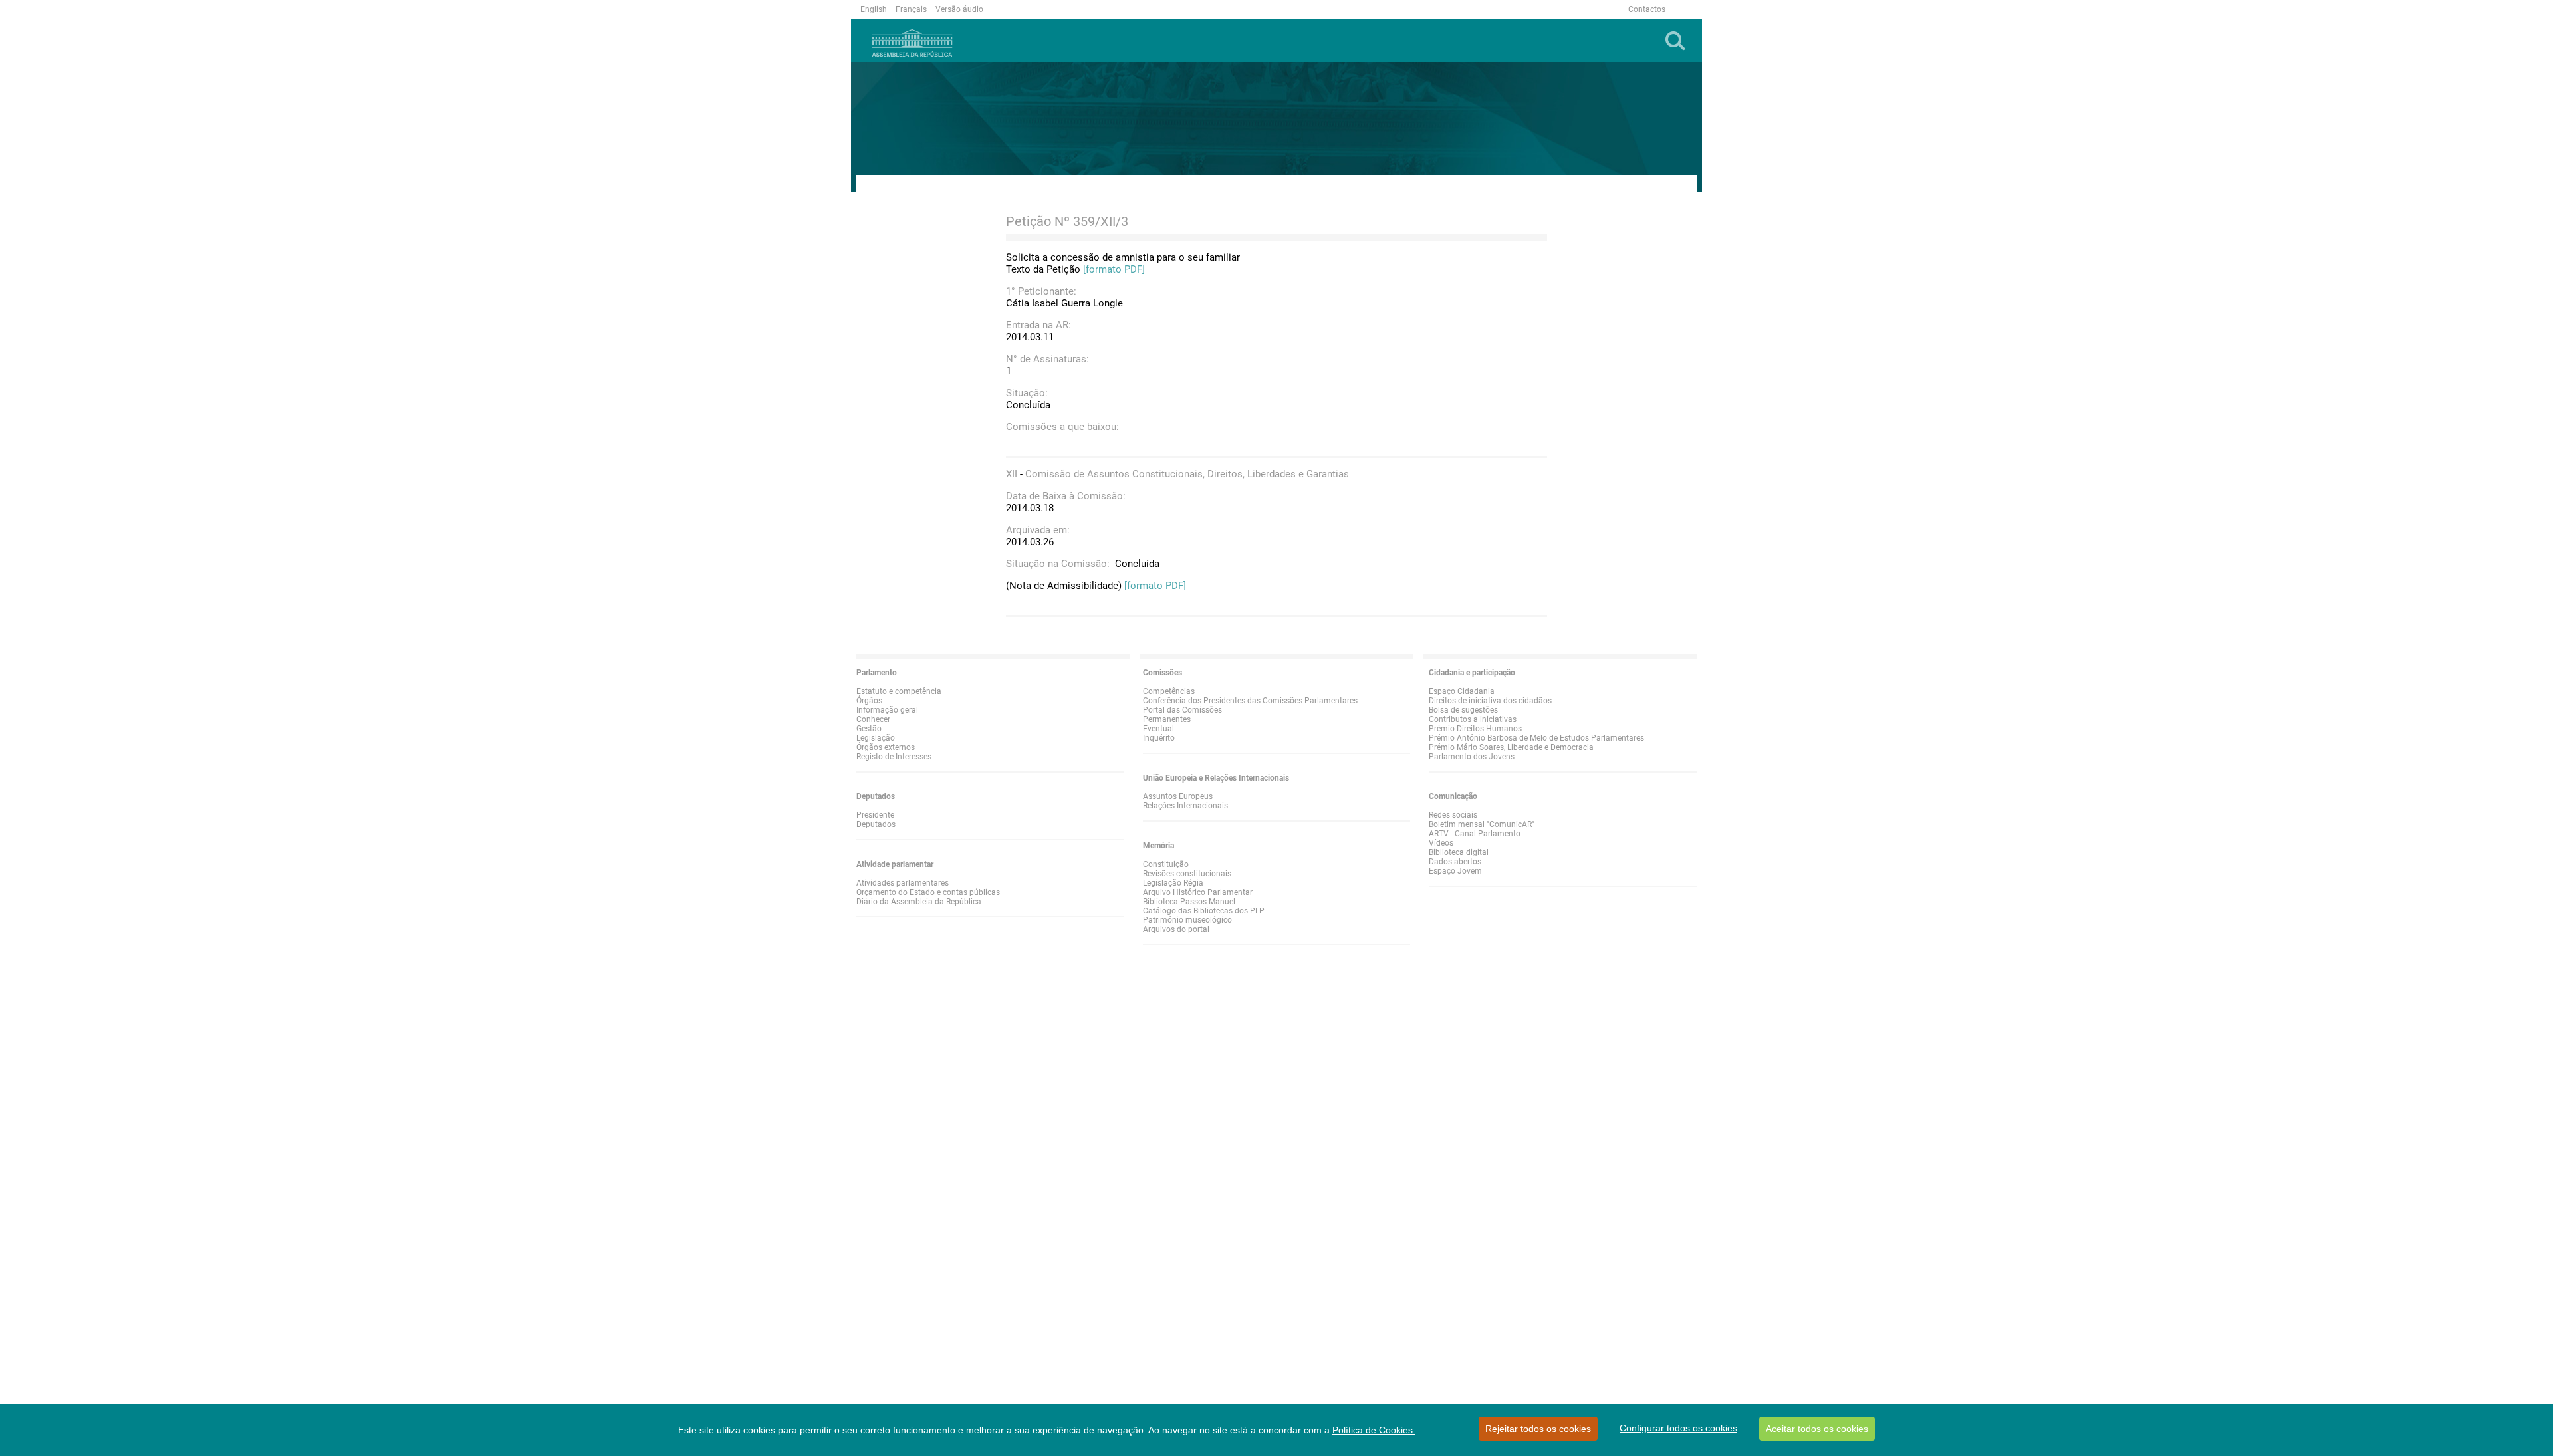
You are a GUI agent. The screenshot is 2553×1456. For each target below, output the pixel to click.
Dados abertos (1455, 862)
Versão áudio (959, 9)
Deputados (876, 824)
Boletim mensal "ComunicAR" (1482, 824)
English (874, 9)
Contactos (1647, 9)
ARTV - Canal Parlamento (1475, 834)
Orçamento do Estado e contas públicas (928, 892)
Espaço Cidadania (1462, 691)
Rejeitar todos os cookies (1538, 1429)
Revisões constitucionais (1187, 874)
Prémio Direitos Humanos (1475, 729)
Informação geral (887, 710)
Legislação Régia (1173, 883)
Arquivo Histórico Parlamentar (1198, 892)
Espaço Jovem (1455, 871)
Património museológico (1187, 920)
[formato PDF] (1114, 269)
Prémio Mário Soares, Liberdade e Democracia (1511, 747)
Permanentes (1167, 719)
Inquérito (1159, 738)
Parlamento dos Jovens (1472, 757)
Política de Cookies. (1374, 1430)
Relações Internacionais (1185, 806)
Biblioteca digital (1459, 852)
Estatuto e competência (899, 691)
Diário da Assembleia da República (919, 902)
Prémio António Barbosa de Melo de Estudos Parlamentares (1536, 738)
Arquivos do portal (1176, 929)
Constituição (1166, 864)
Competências (1169, 691)
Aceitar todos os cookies (1817, 1429)
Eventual (1158, 729)
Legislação (876, 738)
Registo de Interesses (894, 757)
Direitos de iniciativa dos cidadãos (1490, 701)
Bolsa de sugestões (1463, 710)
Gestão (869, 729)
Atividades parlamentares (903, 883)
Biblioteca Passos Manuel (1189, 902)
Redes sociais (1453, 815)
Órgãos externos (886, 747)
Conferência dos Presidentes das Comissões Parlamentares (1250, 701)
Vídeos (1441, 843)
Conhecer (873, 719)
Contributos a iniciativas (1473, 719)
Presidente (875, 815)
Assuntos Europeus (1178, 796)
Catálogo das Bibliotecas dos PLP (1204, 911)
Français (911, 9)
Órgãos (869, 701)
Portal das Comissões (1182, 710)
